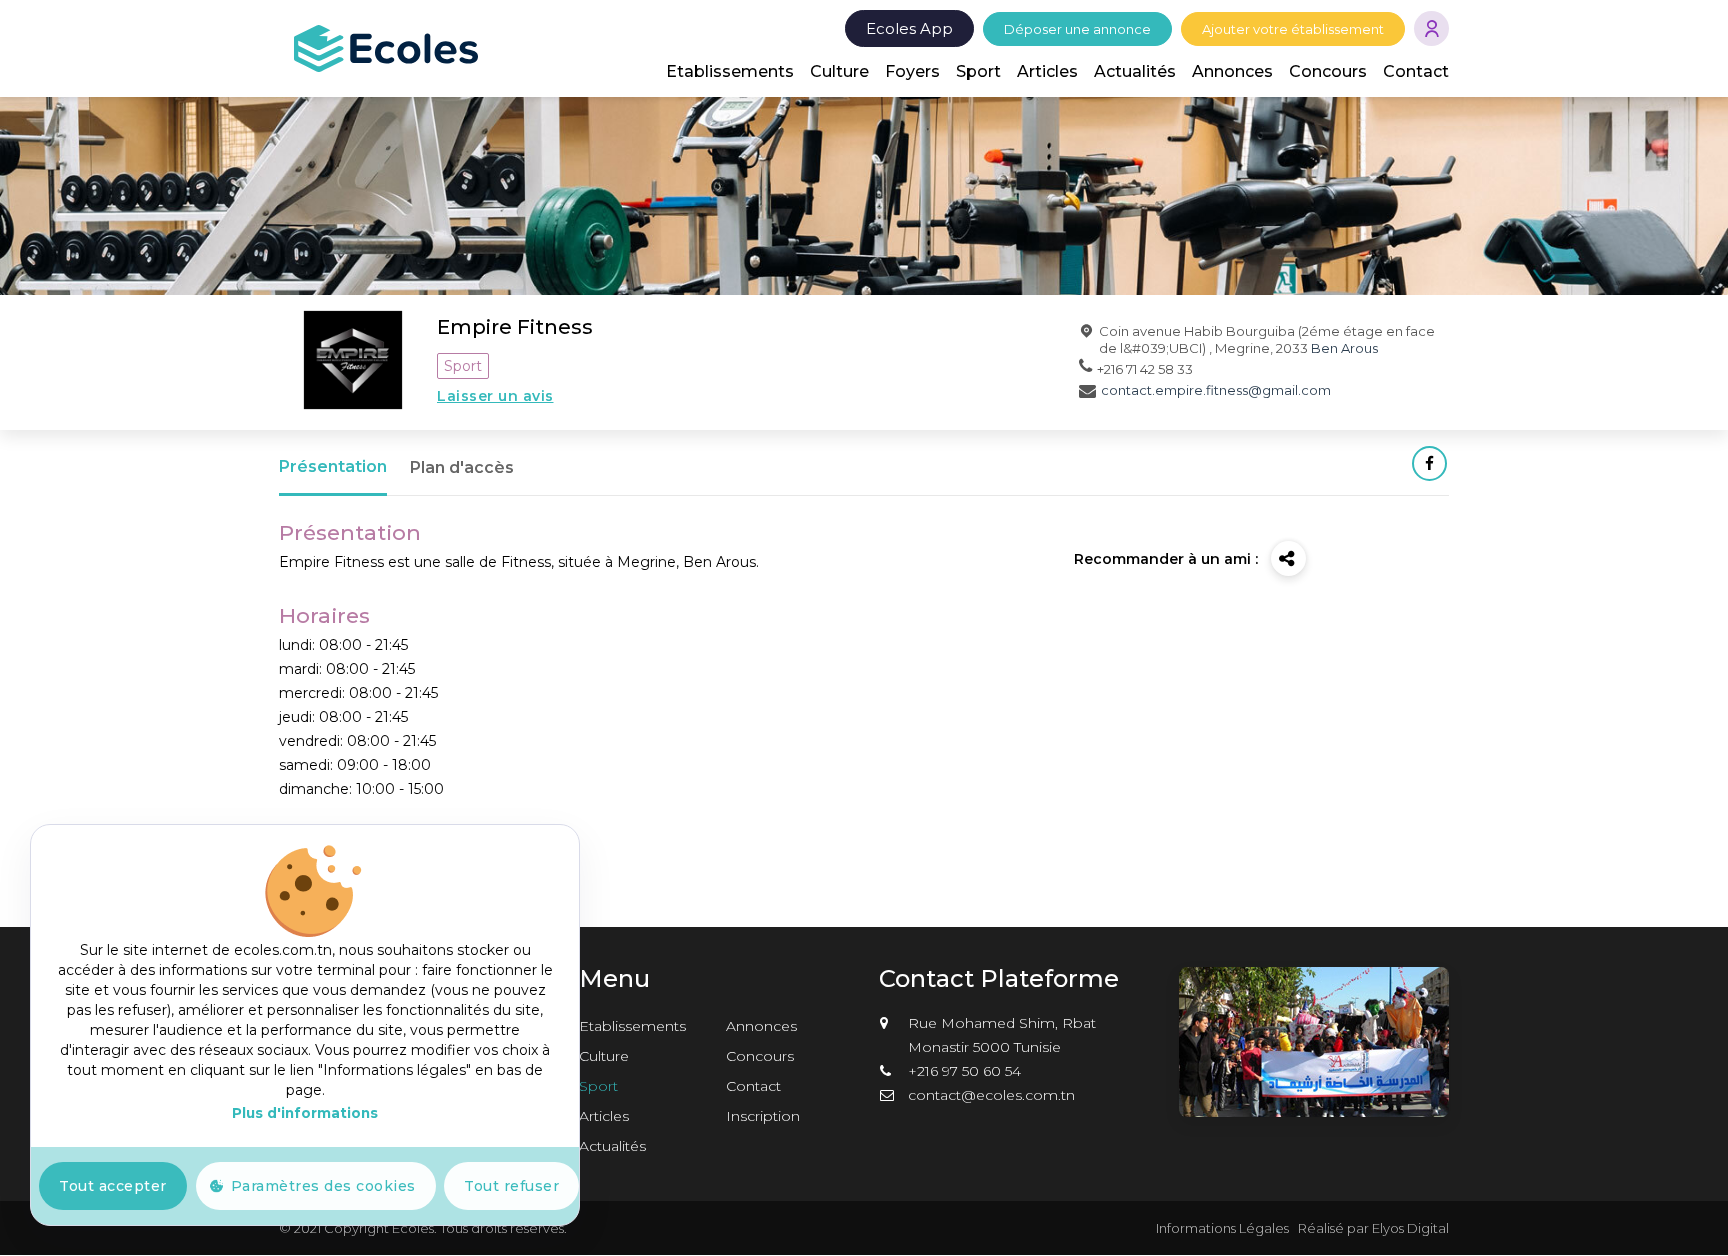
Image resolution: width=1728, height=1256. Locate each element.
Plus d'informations (305, 1113)
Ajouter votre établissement (1293, 29)
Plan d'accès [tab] (462, 467)
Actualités (1135, 71)
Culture (839, 71)
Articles (1047, 71)
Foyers (912, 71)
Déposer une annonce (1077, 29)
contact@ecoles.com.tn (991, 1095)
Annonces (1232, 71)
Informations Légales (1222, 1228)
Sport (978, 71)
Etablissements (730, 71)
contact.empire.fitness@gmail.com (1216, 390)
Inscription (763, 1116)
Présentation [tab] (333, 466)
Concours (1328, 71)
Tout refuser (511, 1186)
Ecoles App (909, 28)
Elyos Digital (1410, 1228)
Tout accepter (113, 1186)
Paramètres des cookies (323, 1186)
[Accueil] (386, 47)
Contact (1416, 71)
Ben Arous (1344, 348)
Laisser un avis (495, 396)
